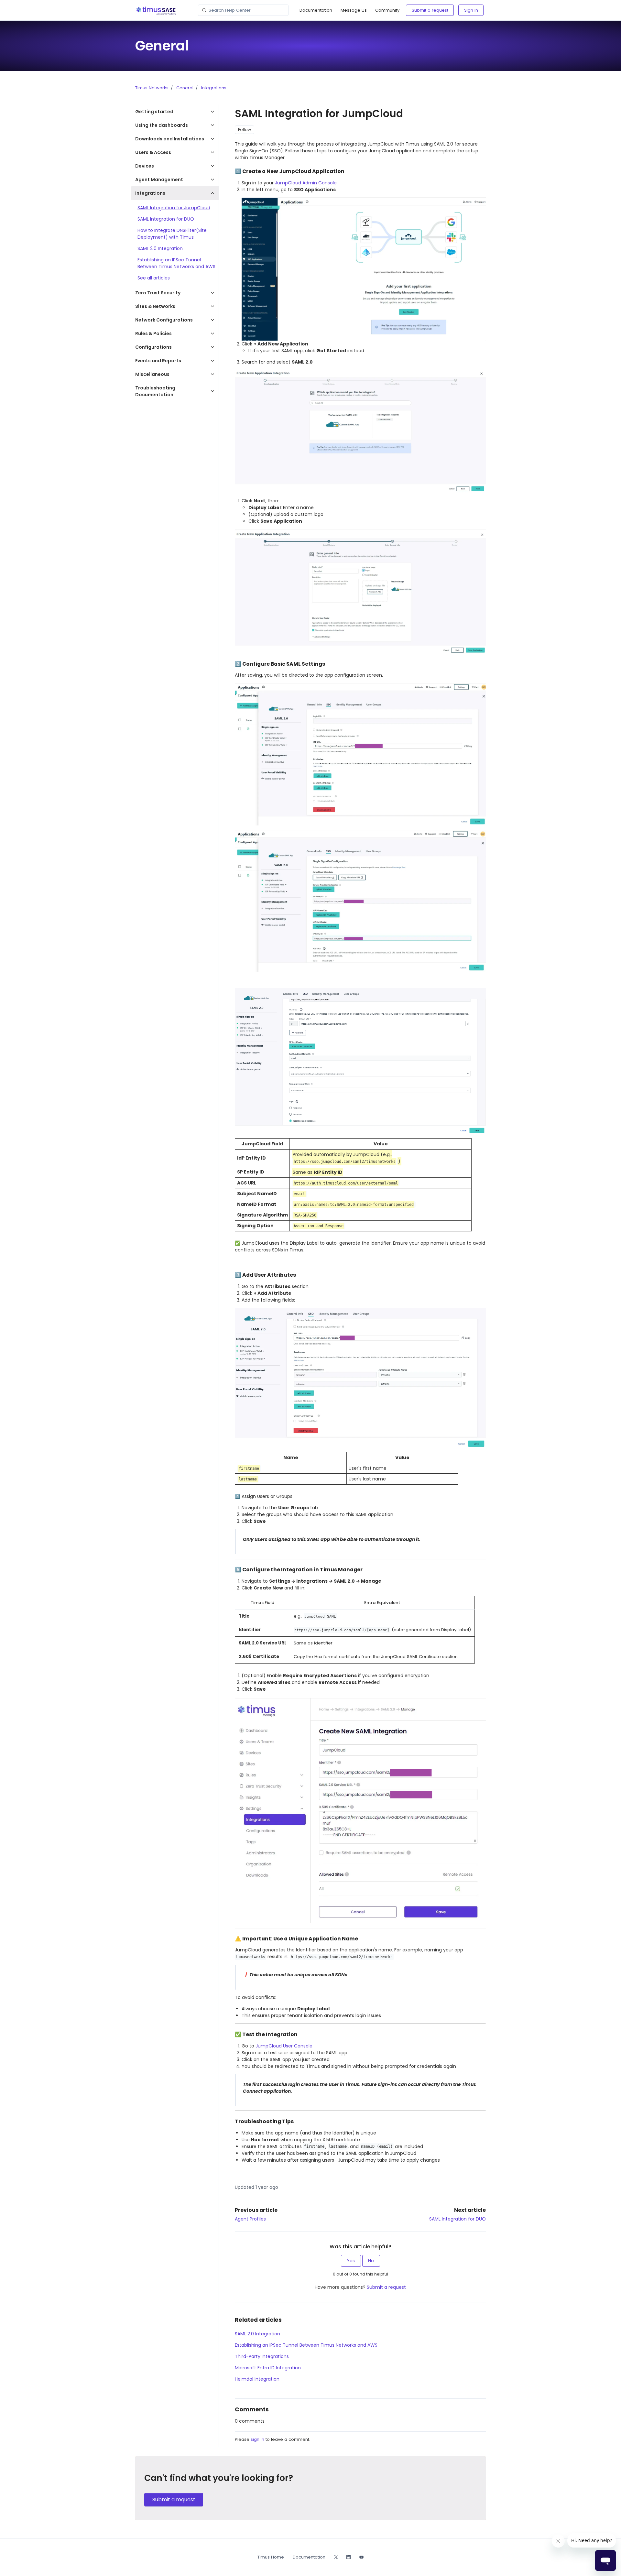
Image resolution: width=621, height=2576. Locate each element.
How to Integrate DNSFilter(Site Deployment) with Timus (172, 234)
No (371, 2261)
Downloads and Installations (170, 139)
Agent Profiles (250, 2219)
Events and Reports (158, 361)
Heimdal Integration (257, 2379)
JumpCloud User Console (284, 2046)
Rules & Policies (153, 333)
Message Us (354, 10)
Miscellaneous (152, 374)
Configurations (153, 347)
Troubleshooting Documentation (155, 391)
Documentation (316, 10)
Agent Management (159, 180)
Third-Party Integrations (262, 2356)
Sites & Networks (155, 306)
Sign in (471, 10)
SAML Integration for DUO (458, 2219)
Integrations (214, 88)
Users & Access (153, 152)
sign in (257, 2439)
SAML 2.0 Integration (257, 2334)
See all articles (154, 278)
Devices (145, 166)
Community (387, 10)
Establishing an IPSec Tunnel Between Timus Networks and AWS (306, 2345)
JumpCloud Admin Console (306, 183)
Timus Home (271, 2557)
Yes (351, 2261)
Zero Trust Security (158, 293)
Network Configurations (164, 320)
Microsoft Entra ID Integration (268, 2368)
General (185, 88)
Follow (245, 130)
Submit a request (430, 10)
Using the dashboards (162, 125)
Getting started (154, 112)
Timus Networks (152, 88)
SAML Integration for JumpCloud (174, 208)
